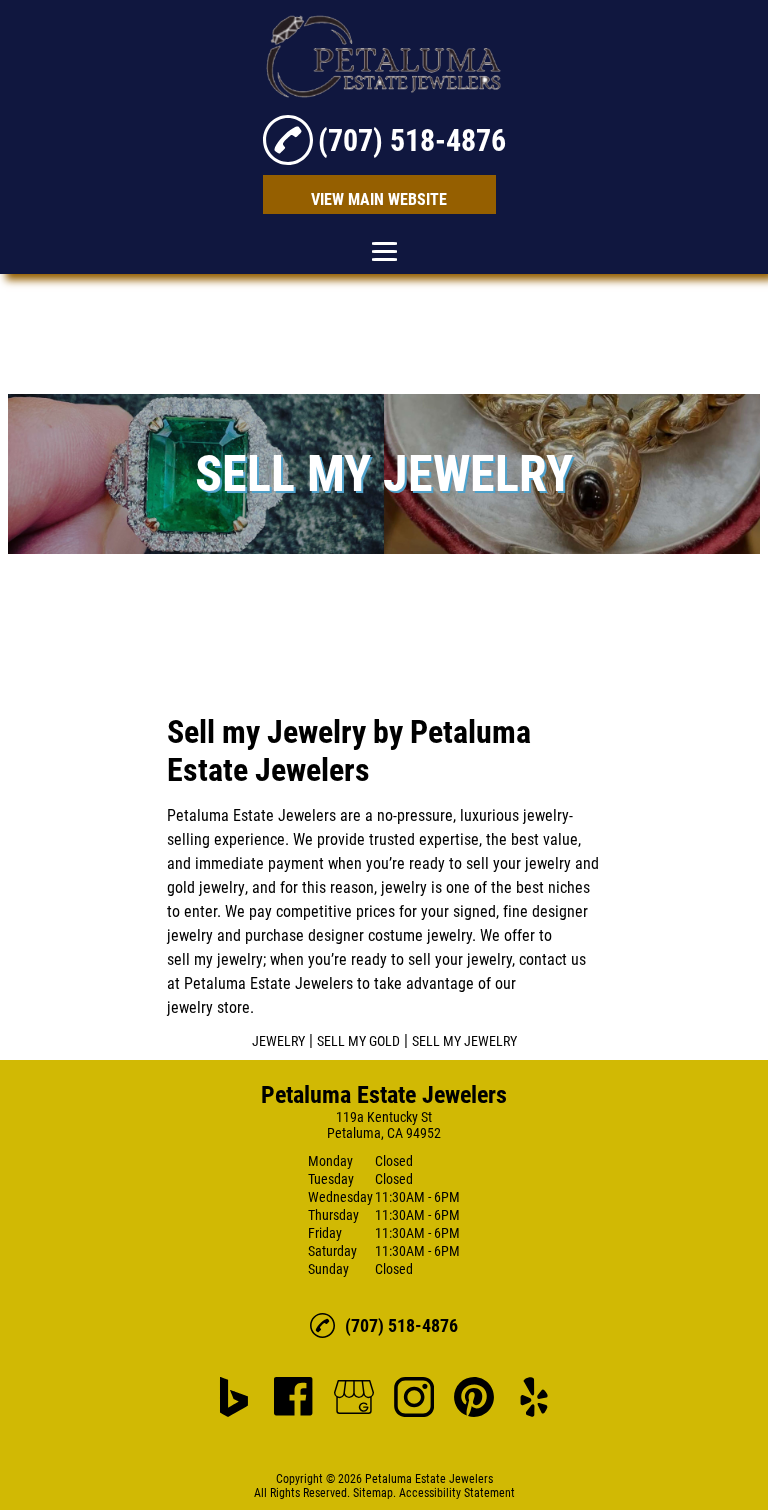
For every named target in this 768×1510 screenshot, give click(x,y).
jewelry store (208, 1007)
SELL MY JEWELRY (464, 1041)
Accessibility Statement (457, 1493)
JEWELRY (278, 1041)
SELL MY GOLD (358, 1041)
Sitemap (373, 1493)
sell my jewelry (215, 959)
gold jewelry (206, 887)
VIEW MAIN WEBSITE (379, 199)
